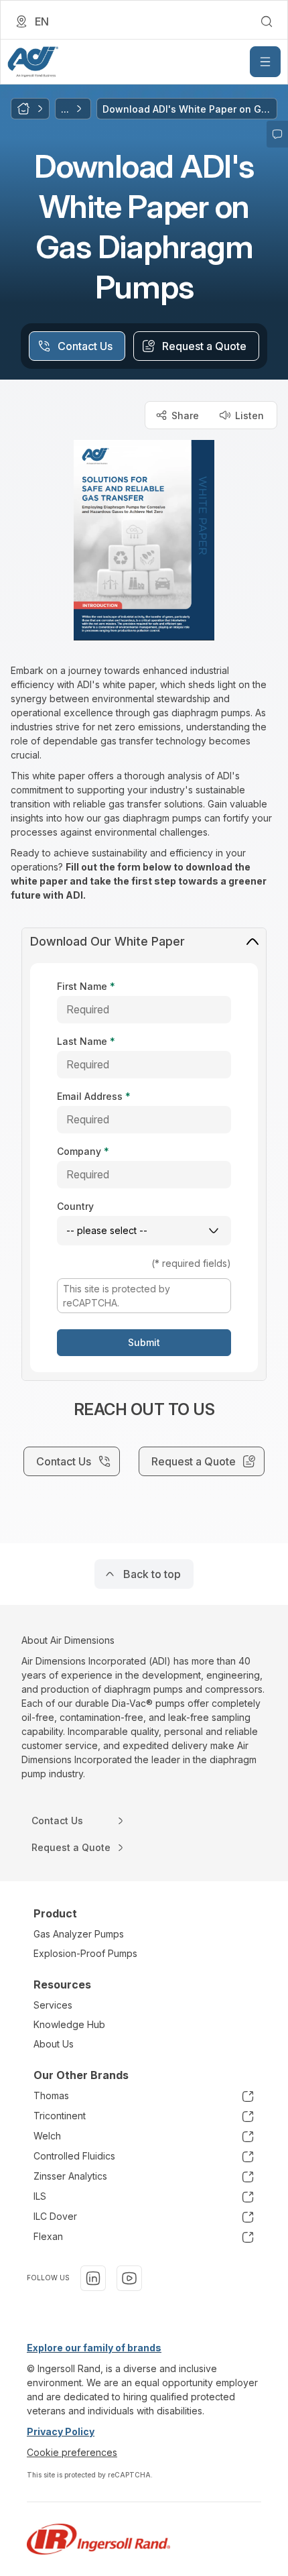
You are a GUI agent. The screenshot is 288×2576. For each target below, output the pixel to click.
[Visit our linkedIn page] (93, 2278)
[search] (267, 21)
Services (53, 2005)
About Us (54, 2044)
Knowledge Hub (69, 2024)
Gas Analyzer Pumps (79, 1934)
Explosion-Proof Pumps (85, 1953)
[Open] (265, 62)
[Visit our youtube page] (129, 2278)
